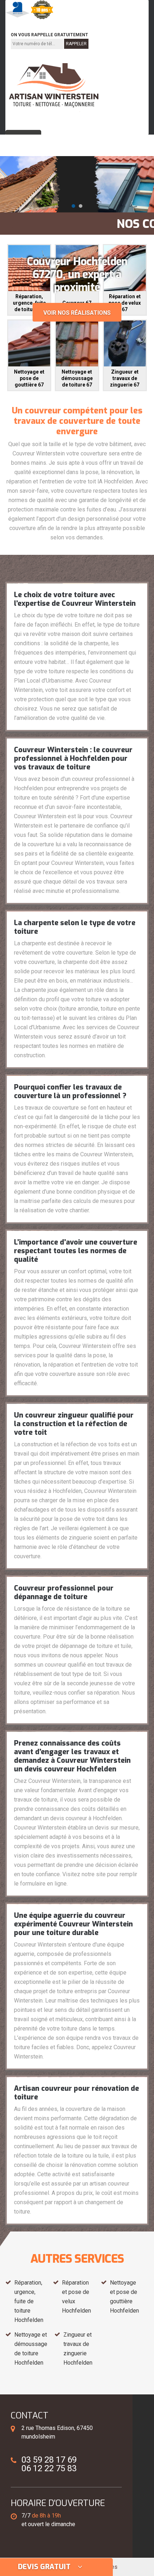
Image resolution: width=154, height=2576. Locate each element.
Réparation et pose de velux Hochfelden (76, 2297)
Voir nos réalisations (77, 313)
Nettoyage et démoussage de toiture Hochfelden (31, 2349)
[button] (73, 206)
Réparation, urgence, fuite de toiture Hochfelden (29, 2301)
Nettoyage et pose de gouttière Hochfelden (124, 2297)
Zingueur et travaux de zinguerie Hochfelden (78, 2349)
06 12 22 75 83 (85, 24)
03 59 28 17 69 (33, 24)
